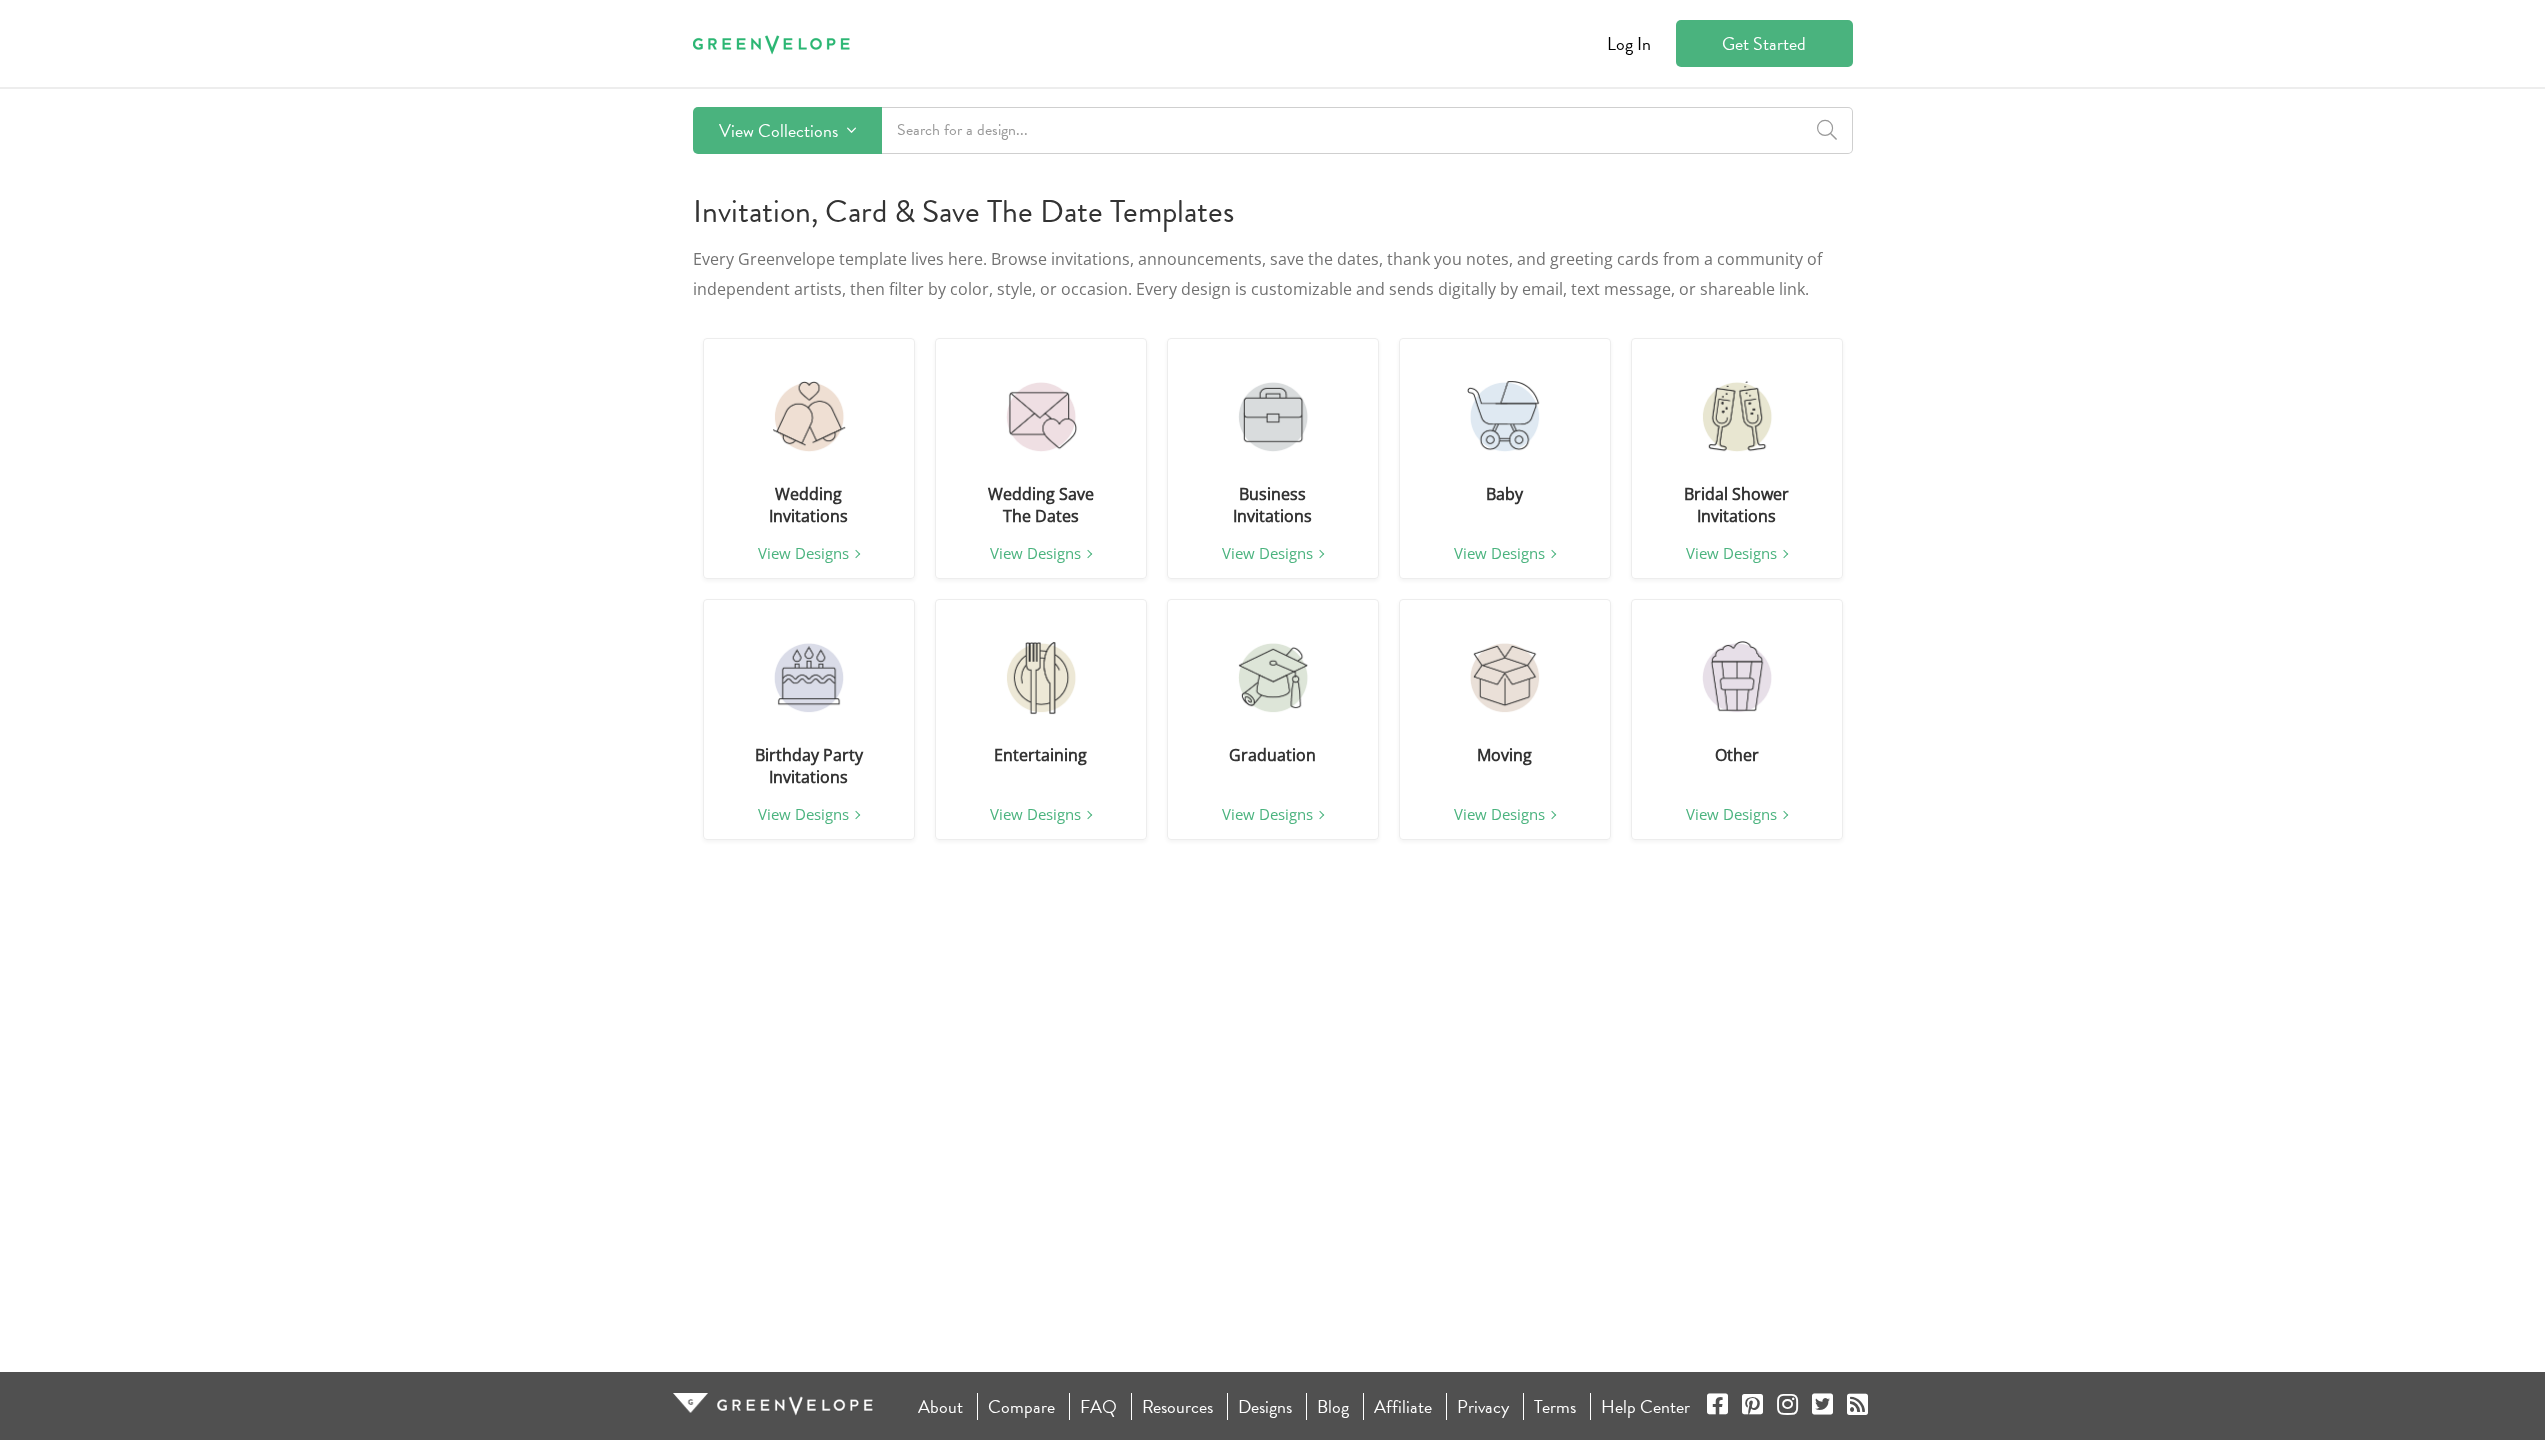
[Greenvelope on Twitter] (1822, 1406)
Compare (1021, 1406)
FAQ (1098, 1406)
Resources (1177, 1406)
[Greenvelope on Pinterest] (1752, 1406)
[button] (809, 417)
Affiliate (1403, 1406)
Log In (1629, 43)
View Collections (780, 130)
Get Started (1764, 43)
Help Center (1645, 1406)
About (940, 1406)
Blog (1333, 1406)
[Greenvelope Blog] (1857, 1406)
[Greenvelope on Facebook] (1717, 1406)
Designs (1265, 1406)
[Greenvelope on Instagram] (1787, 1406)
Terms (1555, 1406)
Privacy (1483, 1406)
